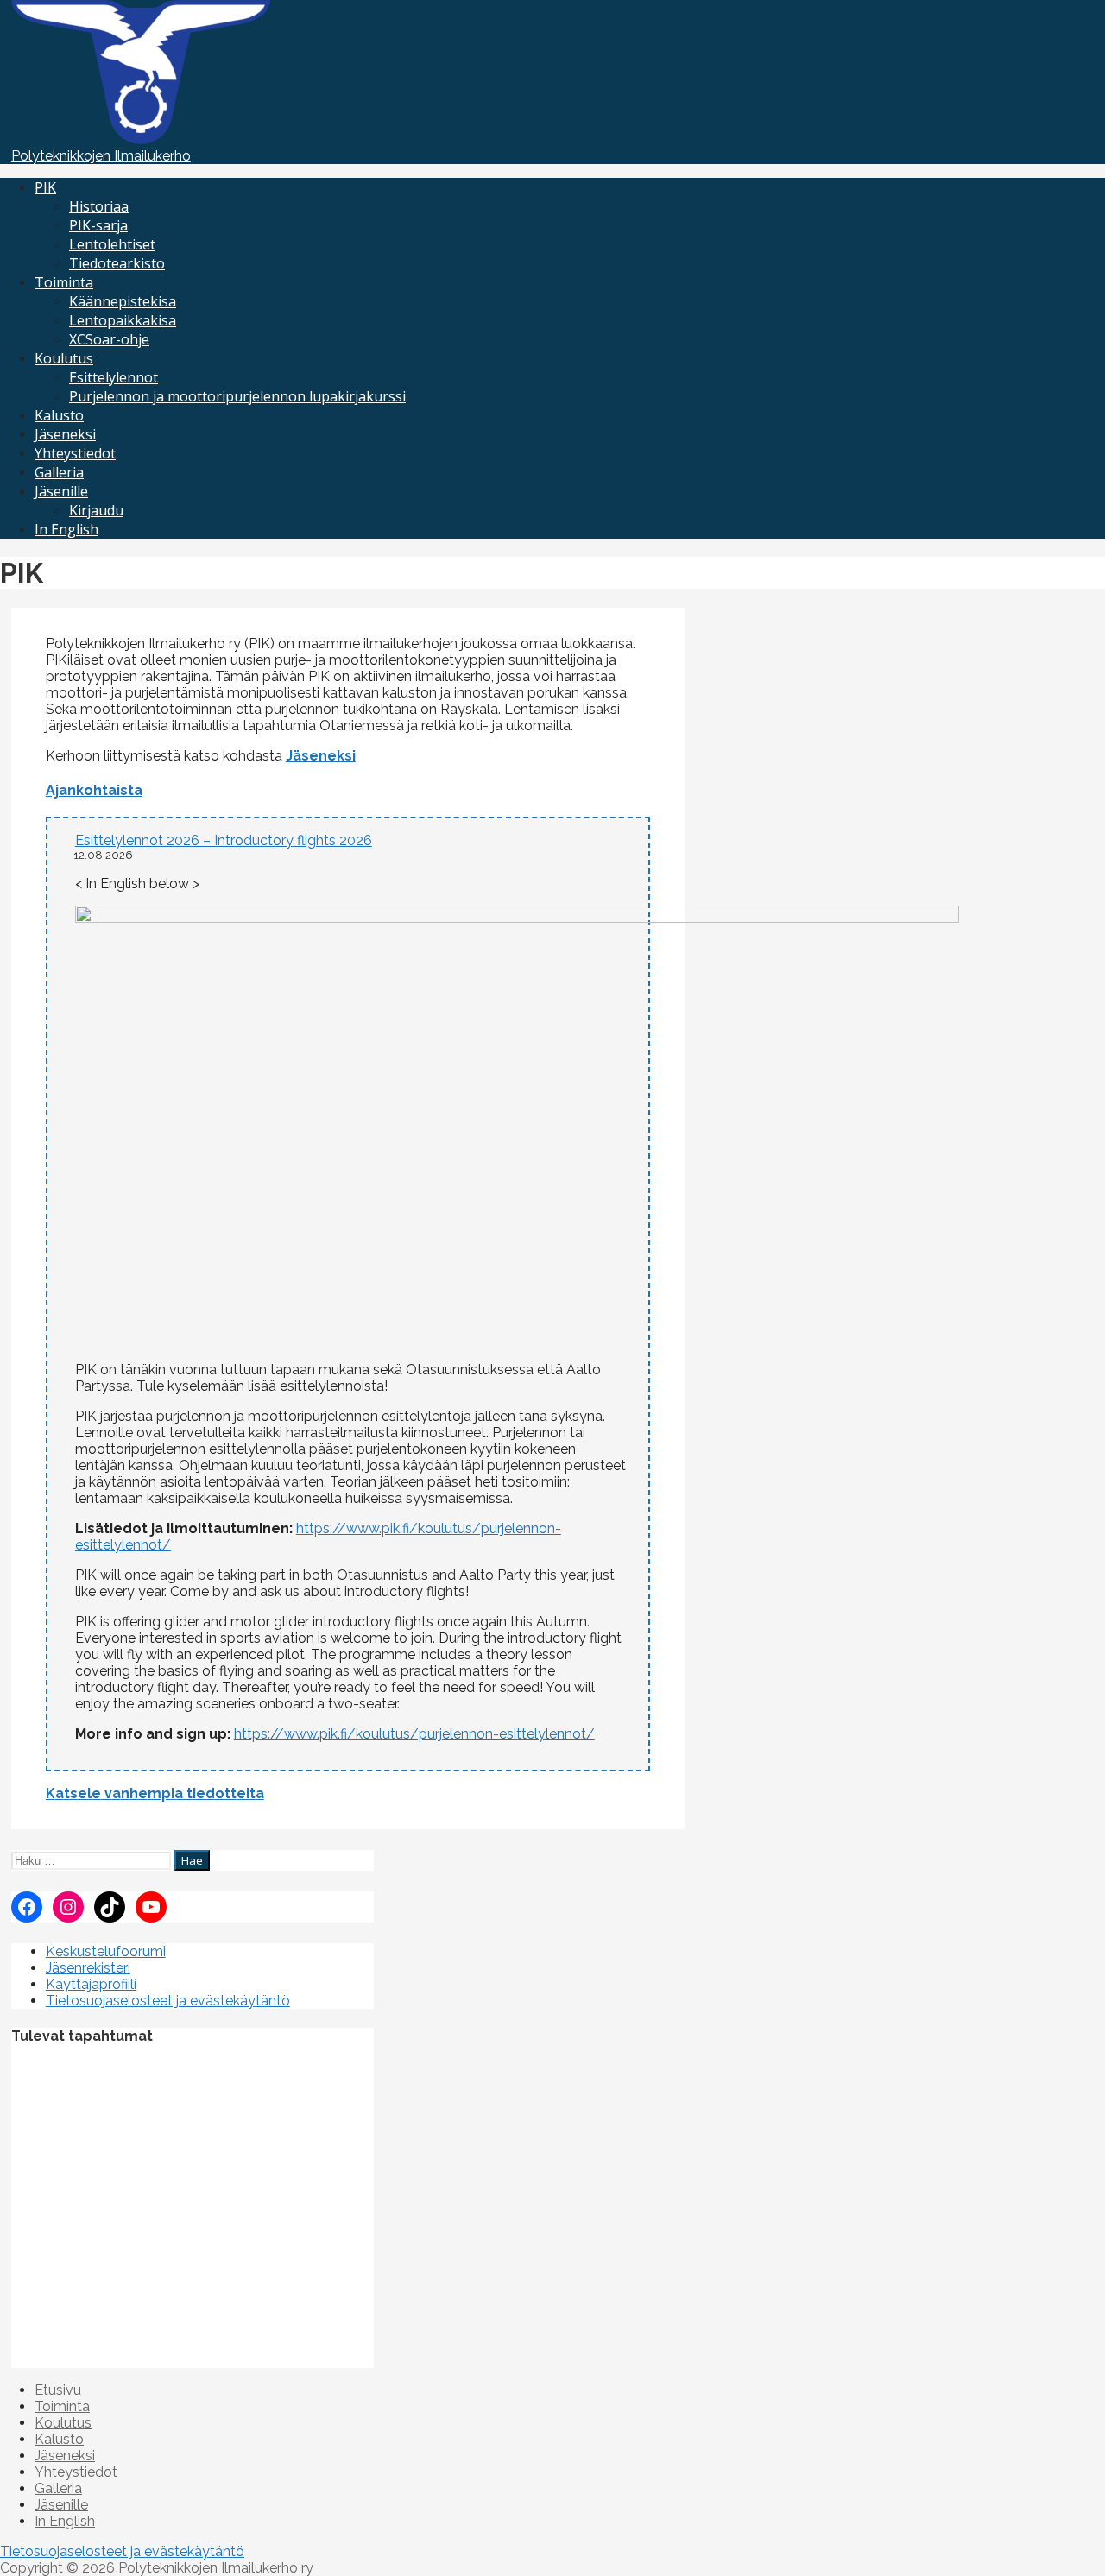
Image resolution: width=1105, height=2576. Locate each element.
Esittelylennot (114, 377)
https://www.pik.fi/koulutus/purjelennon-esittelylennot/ (414, 1734)
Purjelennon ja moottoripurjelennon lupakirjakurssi (237, 396)
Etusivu (58, 2390)
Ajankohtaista (94, 790)
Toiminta (64, 282)
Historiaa (99, 206)
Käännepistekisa (123, 301)
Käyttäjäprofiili (91, 1984)
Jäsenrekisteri (88, 1968)
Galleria (59, 472)
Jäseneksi (65, 434)
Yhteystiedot (75, 453)
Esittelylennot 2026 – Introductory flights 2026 (224, 840)
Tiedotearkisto (117, 263)
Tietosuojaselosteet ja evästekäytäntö (168, 2001)
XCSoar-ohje (109, 339)
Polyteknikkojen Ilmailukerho (101, 156)
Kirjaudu (96, 510)
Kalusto (59, 415)
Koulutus (64, 358)
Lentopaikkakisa (123, 320)
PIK (45, 187)
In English (66, 529)
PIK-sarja (98, 225)
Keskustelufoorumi (106, 1951)
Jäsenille (61, 491)
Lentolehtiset (112, 244)
